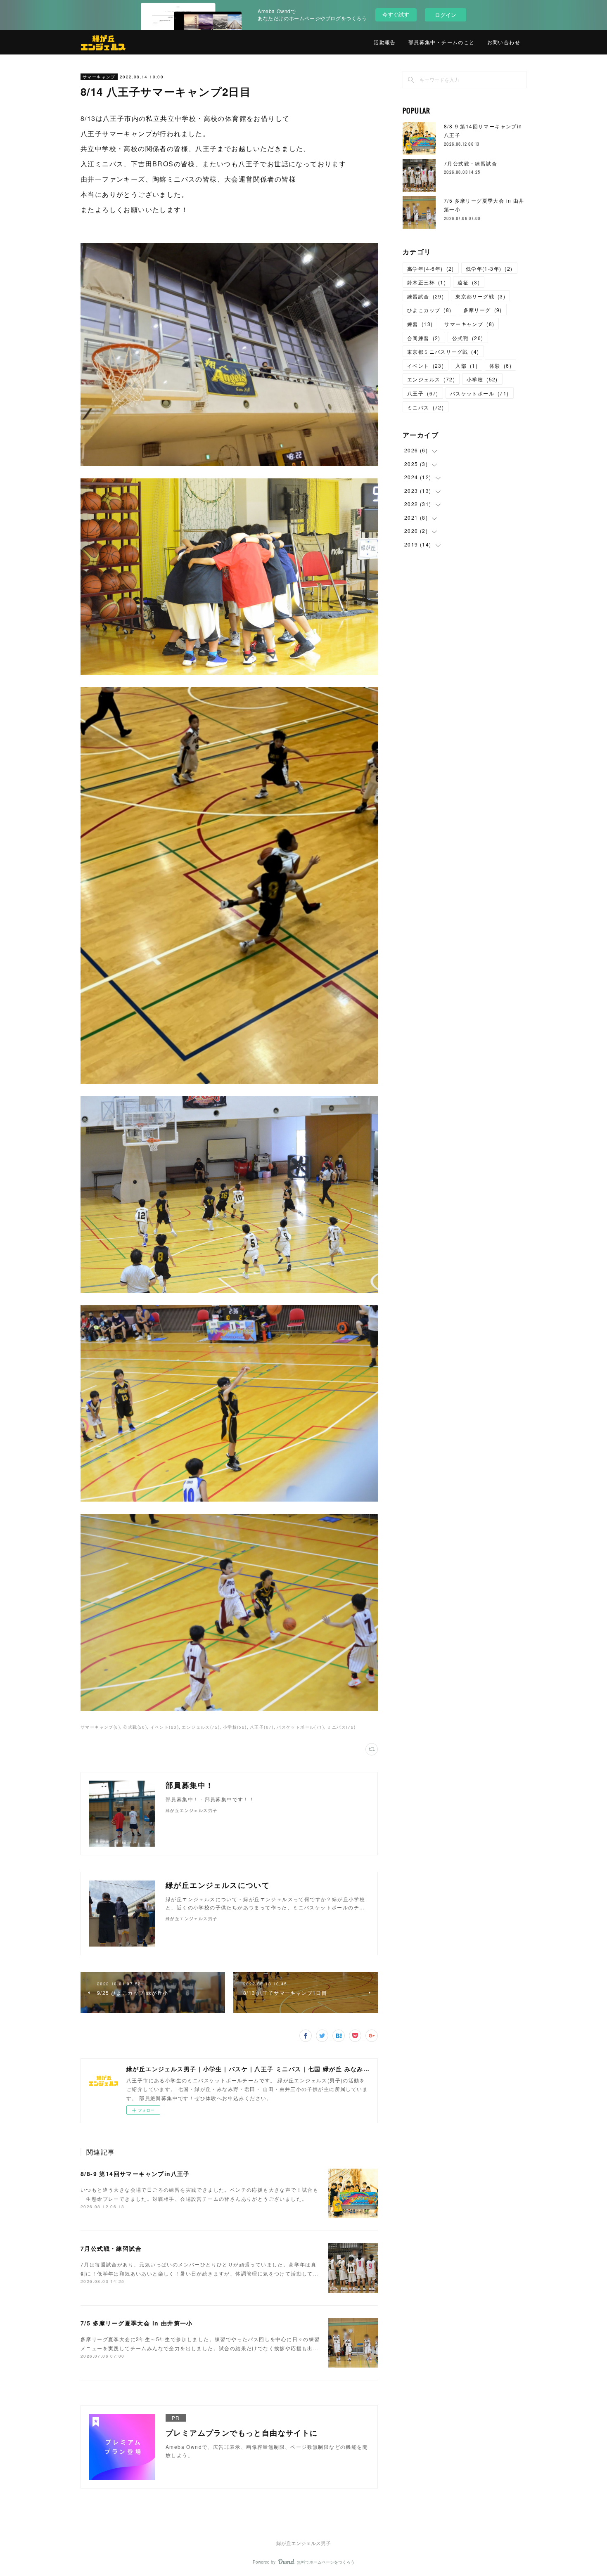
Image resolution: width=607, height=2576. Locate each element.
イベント (426, 365)
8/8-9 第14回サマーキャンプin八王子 (135, 2174)
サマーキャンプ (99, 77)
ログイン (446, 15)
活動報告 (385, 42)
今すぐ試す (396, 14)
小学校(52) (235, 1727)
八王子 (423, 393)
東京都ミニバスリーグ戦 (443, 351)
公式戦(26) (135, 1727)
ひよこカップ (429, 310)
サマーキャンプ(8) (100, 1727)
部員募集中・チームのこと (442, 42)
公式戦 (468, 338)
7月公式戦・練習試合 (111, 2248)
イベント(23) (165, 1727)
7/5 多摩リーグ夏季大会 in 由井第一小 (137, 2323)
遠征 (469, 282)
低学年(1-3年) (489, 268)
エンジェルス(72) (201, 1727)
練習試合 (426, 296)
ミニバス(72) (341, 1727)
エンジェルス (431, 379)
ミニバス (426, 407)
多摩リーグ (483, 310)
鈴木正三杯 (427, 282)
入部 (467, 365)
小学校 (482, 379)
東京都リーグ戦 (480, 296)
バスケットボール (480, 393)
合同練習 (424, 338)
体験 (500, 365)
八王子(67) (262, 1727)
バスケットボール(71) (300, 1727)
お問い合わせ (504, 42)
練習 (420, 324)
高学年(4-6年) (431, 268)
